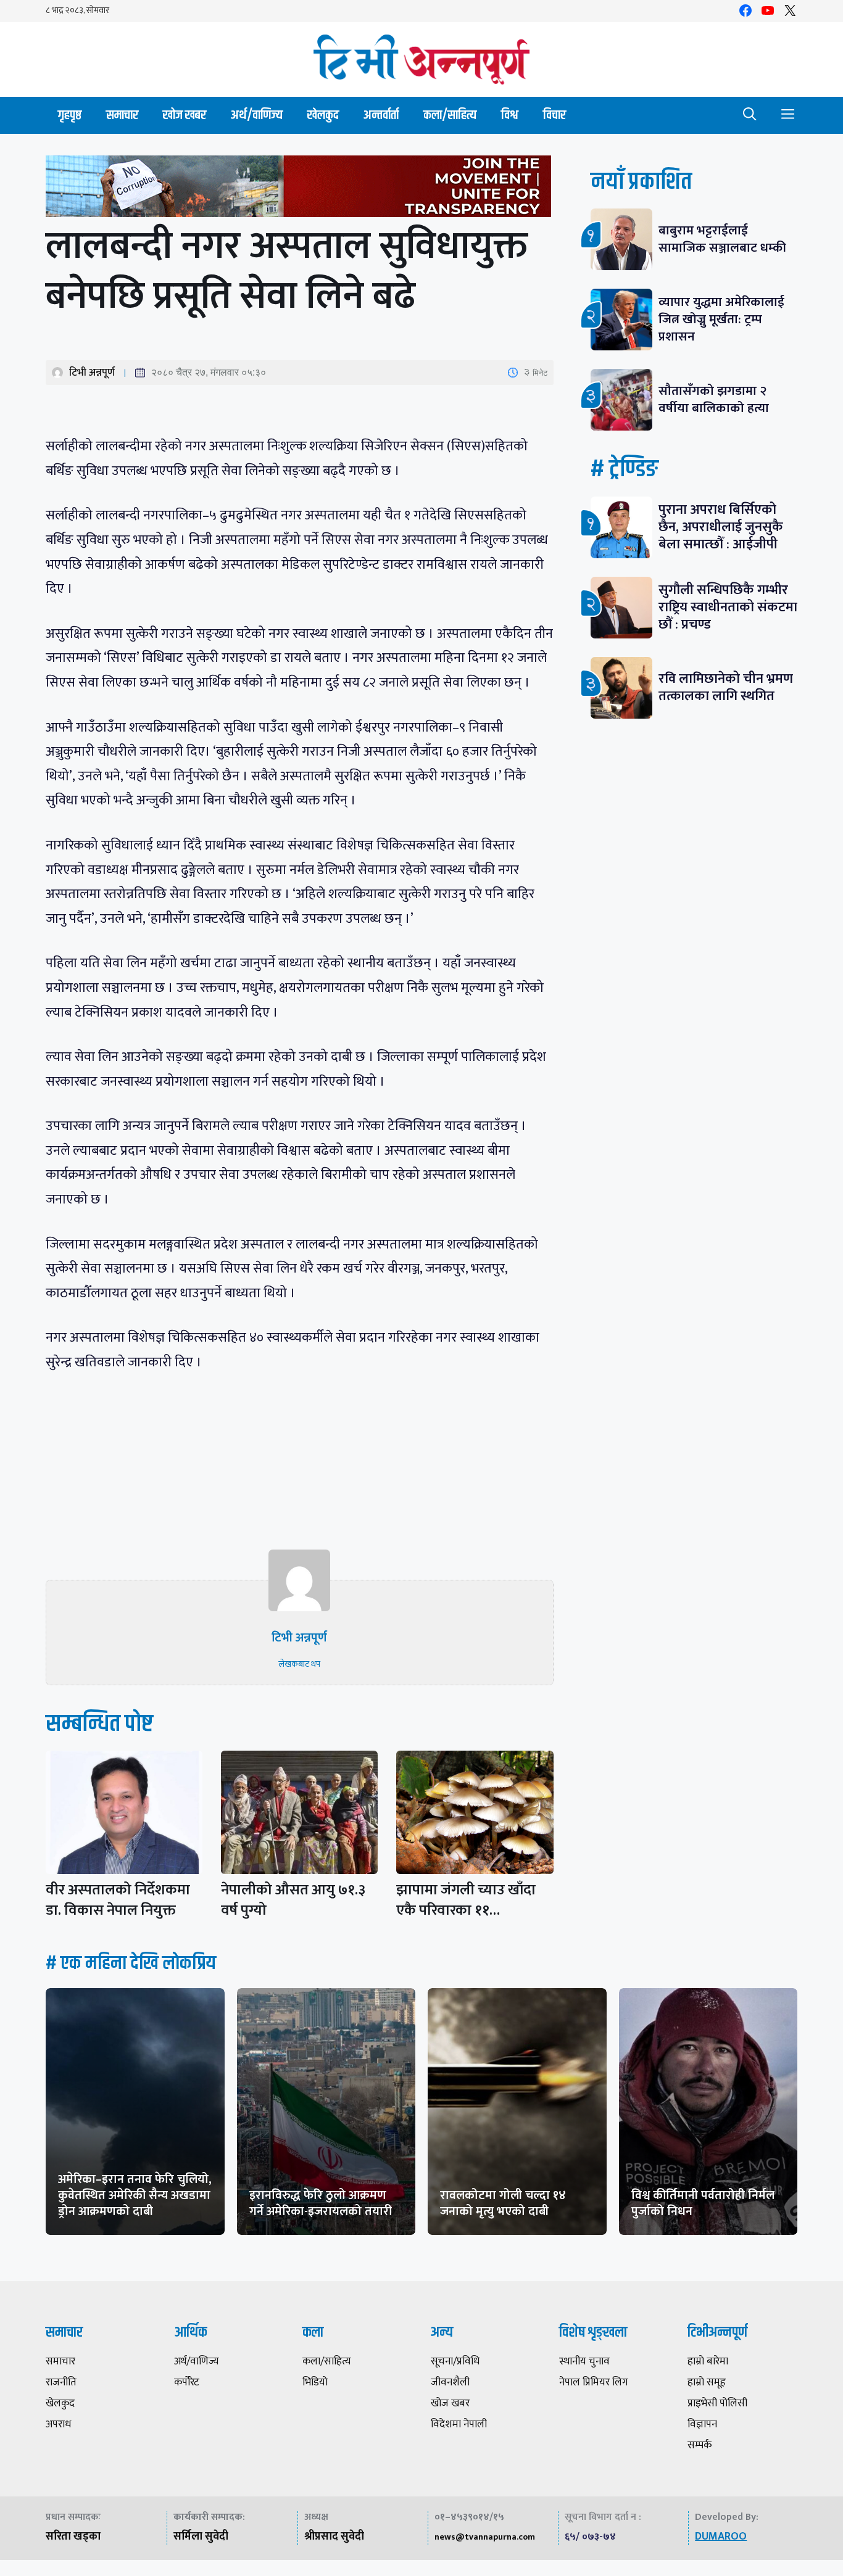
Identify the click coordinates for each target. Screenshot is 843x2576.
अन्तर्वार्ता (381, 115)
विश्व (510, 115)
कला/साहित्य (450, 115)
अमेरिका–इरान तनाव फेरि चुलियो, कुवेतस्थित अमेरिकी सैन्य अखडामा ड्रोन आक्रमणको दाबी (135, 2195)
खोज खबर (185, 115)
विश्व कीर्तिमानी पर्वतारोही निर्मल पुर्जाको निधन (703, 2203)
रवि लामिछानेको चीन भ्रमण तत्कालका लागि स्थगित (726, 687)
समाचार (122, 115)
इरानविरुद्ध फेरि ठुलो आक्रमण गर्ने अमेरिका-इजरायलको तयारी (321, 2203)
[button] (750, 115)
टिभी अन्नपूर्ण (92, 373)
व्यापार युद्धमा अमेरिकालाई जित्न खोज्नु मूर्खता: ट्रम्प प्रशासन (721, 319)
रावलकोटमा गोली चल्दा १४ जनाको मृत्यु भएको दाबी (503, 2203)
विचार (554, 115)
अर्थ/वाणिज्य (257, 115)
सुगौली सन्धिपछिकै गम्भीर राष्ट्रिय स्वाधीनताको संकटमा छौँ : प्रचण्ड (728, 607)
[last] (300, 189)
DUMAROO (721, 2537)
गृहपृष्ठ (70, 115)
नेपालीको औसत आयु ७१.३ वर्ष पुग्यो (293, 1900)
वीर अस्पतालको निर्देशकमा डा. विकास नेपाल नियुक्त (118, 1900)
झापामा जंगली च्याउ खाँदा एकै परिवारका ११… (466, 1900)
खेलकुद (323, 115)
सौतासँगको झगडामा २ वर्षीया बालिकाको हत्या (714, 399)
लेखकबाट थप (299, 1664)
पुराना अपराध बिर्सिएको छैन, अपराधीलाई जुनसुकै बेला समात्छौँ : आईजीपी (721, 527)
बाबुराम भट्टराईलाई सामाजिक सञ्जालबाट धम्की (722, 239)
